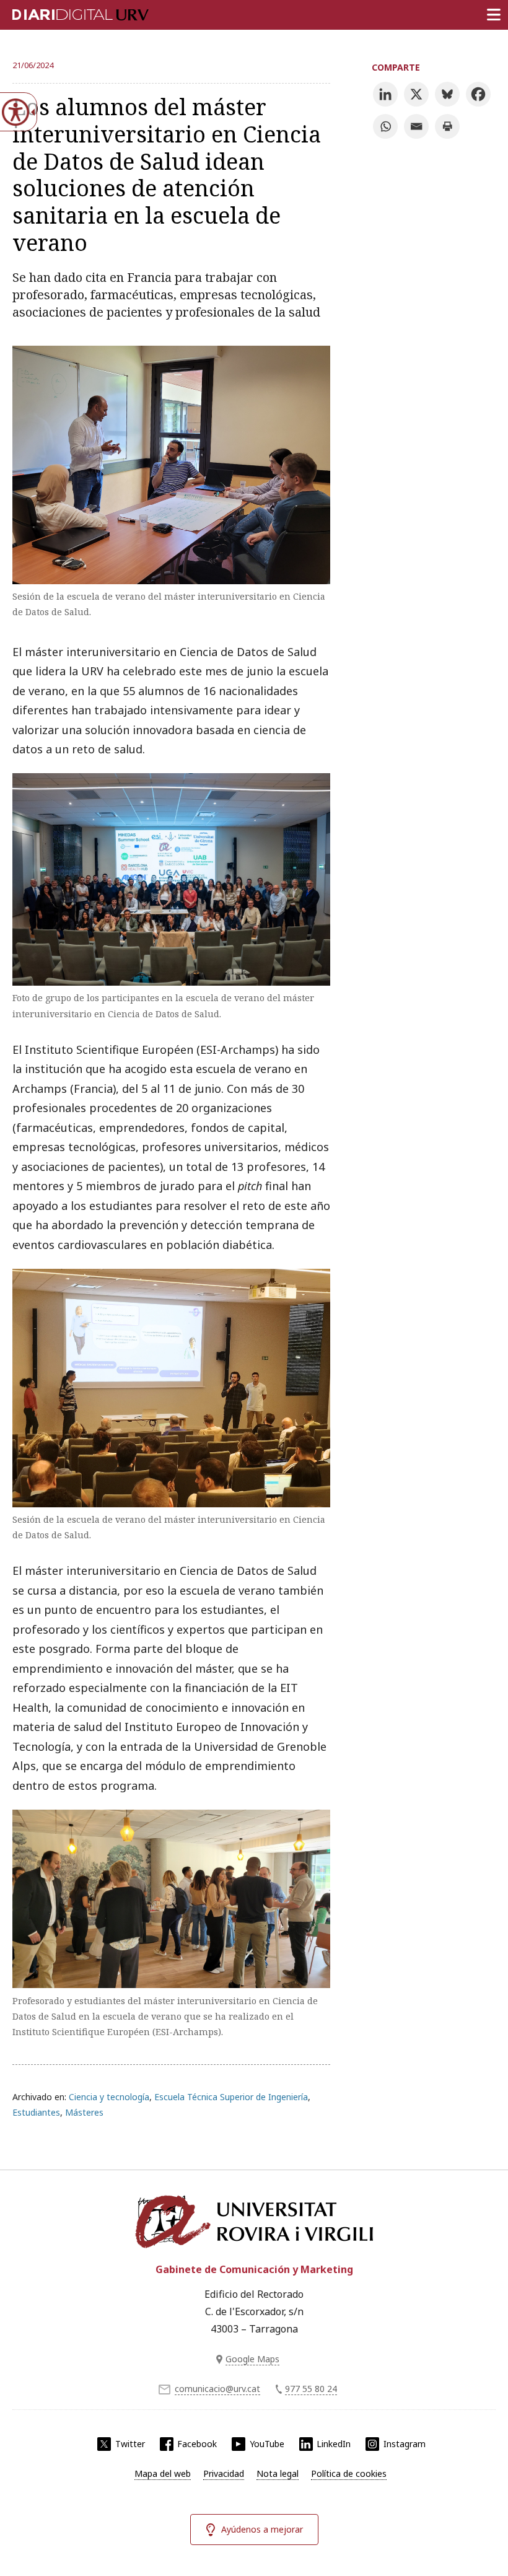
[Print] (447, 126)
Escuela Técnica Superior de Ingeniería (231, 2097)
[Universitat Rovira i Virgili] (254, 2222)
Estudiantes (36, 2112)
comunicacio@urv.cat (217, 2389)
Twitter (130, 2444)
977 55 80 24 (311, 2389)
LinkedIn (334, 2444)
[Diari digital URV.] (65, 12)
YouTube (267, 2444)
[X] (416, 94)
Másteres (84, 2112)
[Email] (416, 126)
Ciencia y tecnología (109, 2097)
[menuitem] (163, 2474)
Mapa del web (163, 2473)
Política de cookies (349, 2473)
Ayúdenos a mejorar (262, 2529)
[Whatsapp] (385, 126)
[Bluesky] (447, 94)
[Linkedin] (385, 94)
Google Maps (252, 2359)
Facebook (197, 2444)
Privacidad (224, 2473)
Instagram (405, 2444)
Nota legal (278, 2473)
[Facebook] (478, 94)
